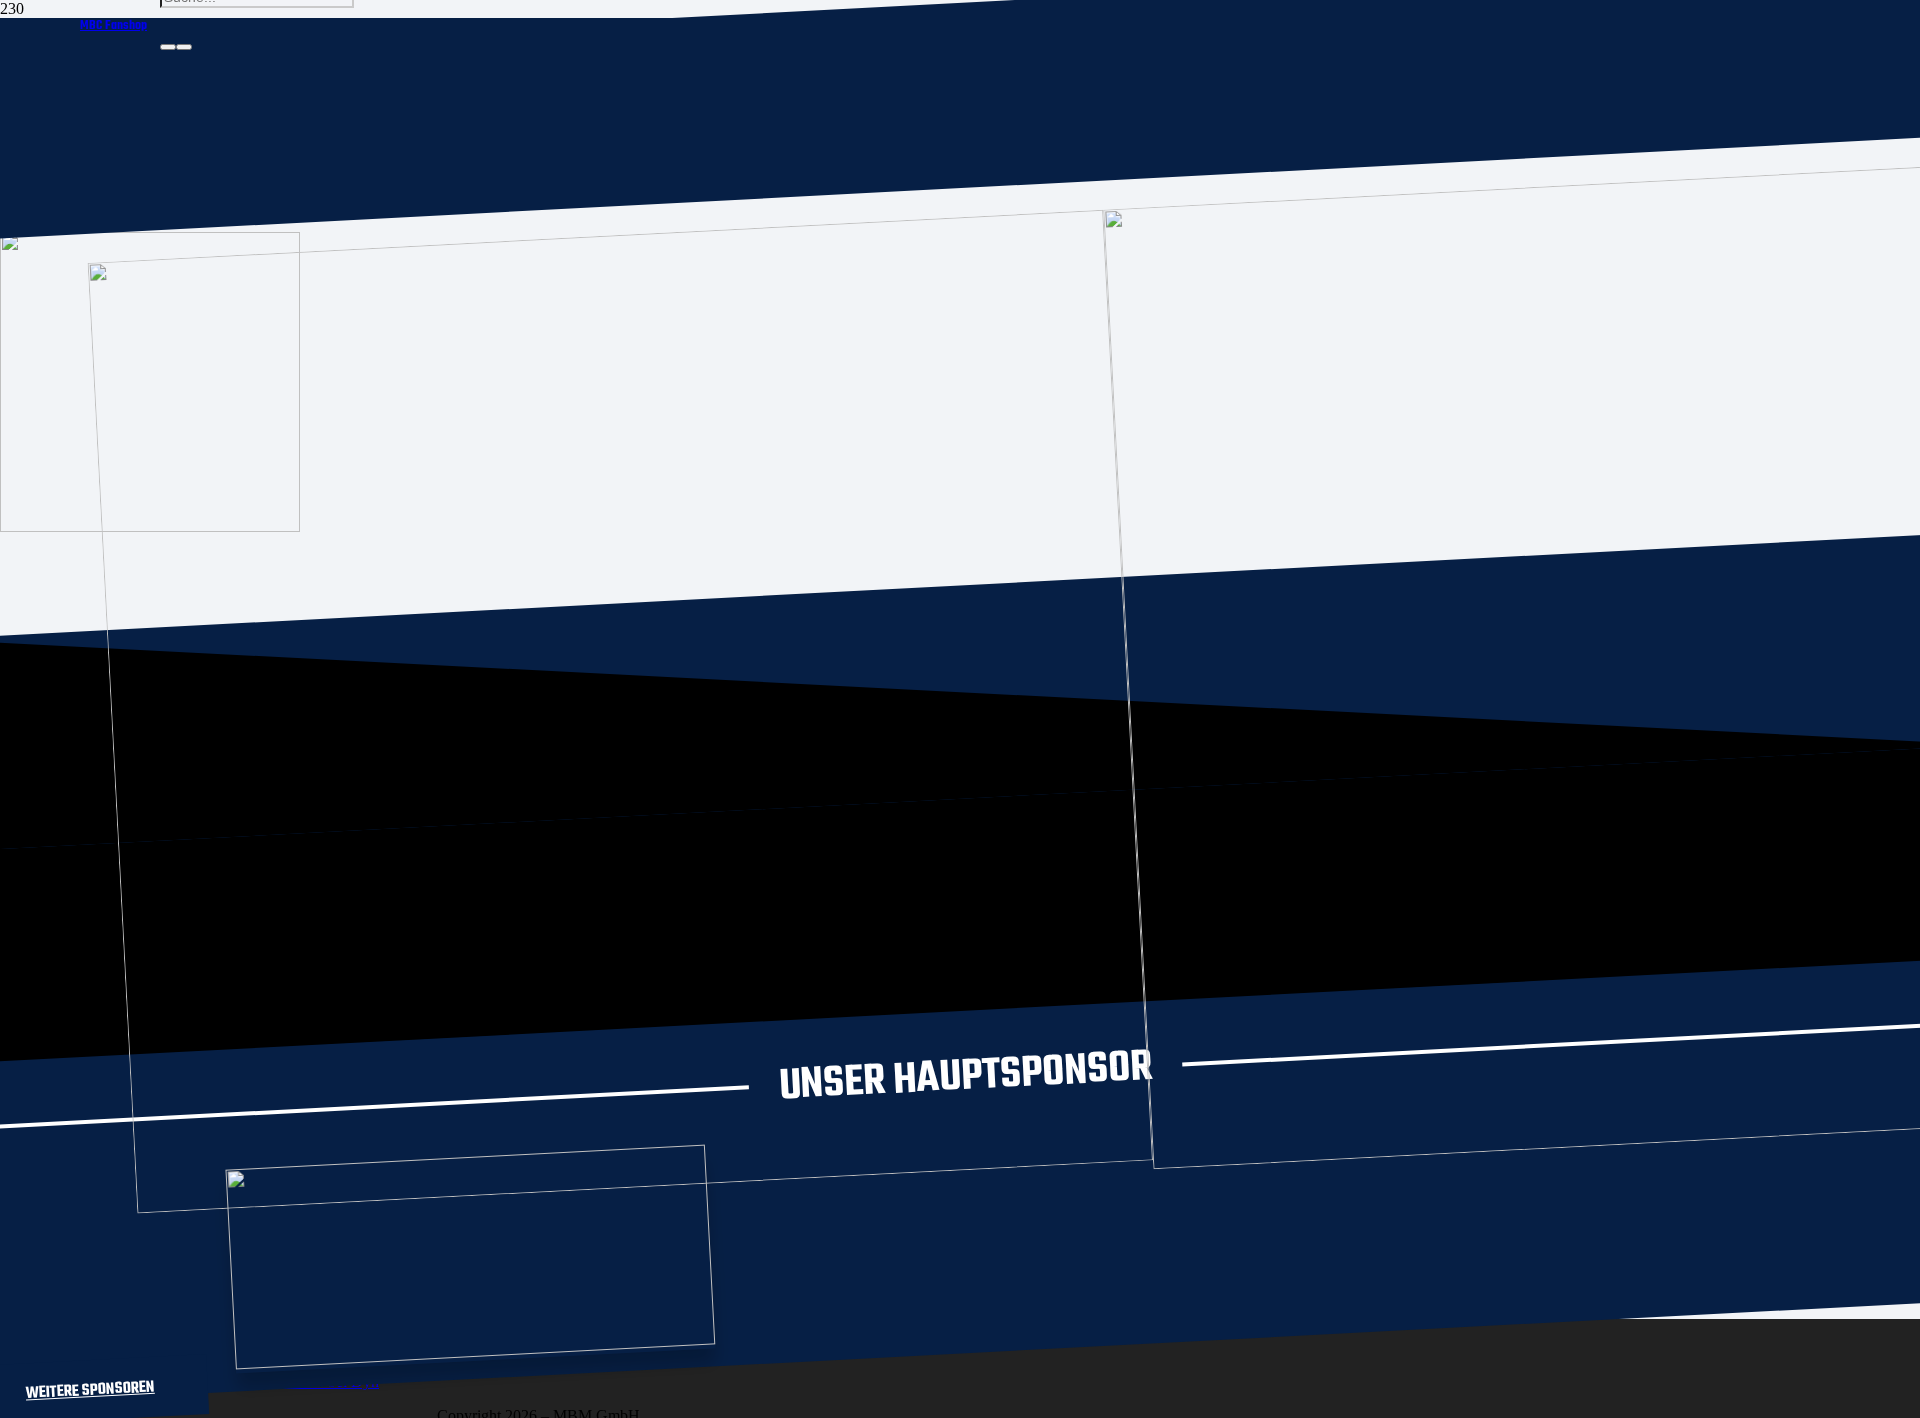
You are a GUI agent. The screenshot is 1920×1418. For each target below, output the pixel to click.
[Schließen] (184, 47)
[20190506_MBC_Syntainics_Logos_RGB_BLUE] (645, 1181)
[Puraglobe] (475, 1351)
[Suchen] (168, 47)
